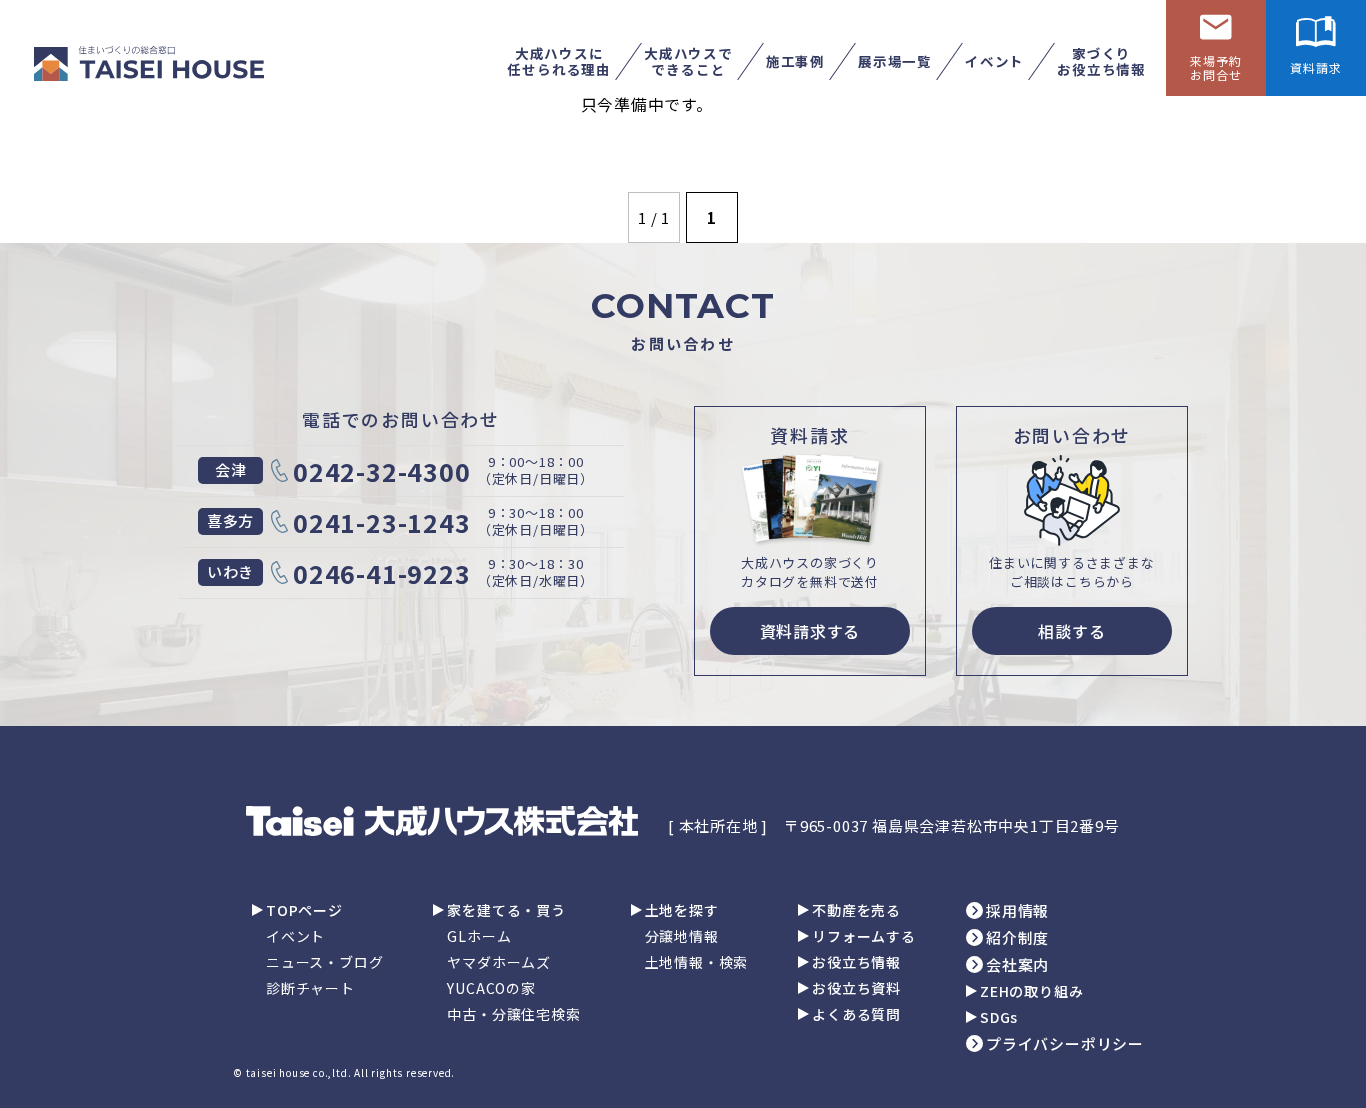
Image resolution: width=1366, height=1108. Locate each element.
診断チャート (310, 988)
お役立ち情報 (856, 962)
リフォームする (864, 936)
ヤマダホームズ (499, 962)
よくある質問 (856, 1014)
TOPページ (304, 910)
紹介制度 (1017, 937)
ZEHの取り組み (1031, 991)
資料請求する (810, 631)
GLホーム (479, 936)
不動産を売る (856, 910)
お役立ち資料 (856, 988)
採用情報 (1017, 910)
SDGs (999, 1017)
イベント (295, 936)
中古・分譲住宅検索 (513, 1014)
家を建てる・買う (506, 910)
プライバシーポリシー (1065, 1043)
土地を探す (682, 910)
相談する (1071, 631)
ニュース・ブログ (324, 962)
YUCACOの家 (491, 988)
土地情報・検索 (697, 962)
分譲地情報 (682, 936)
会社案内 (1017, 964)
